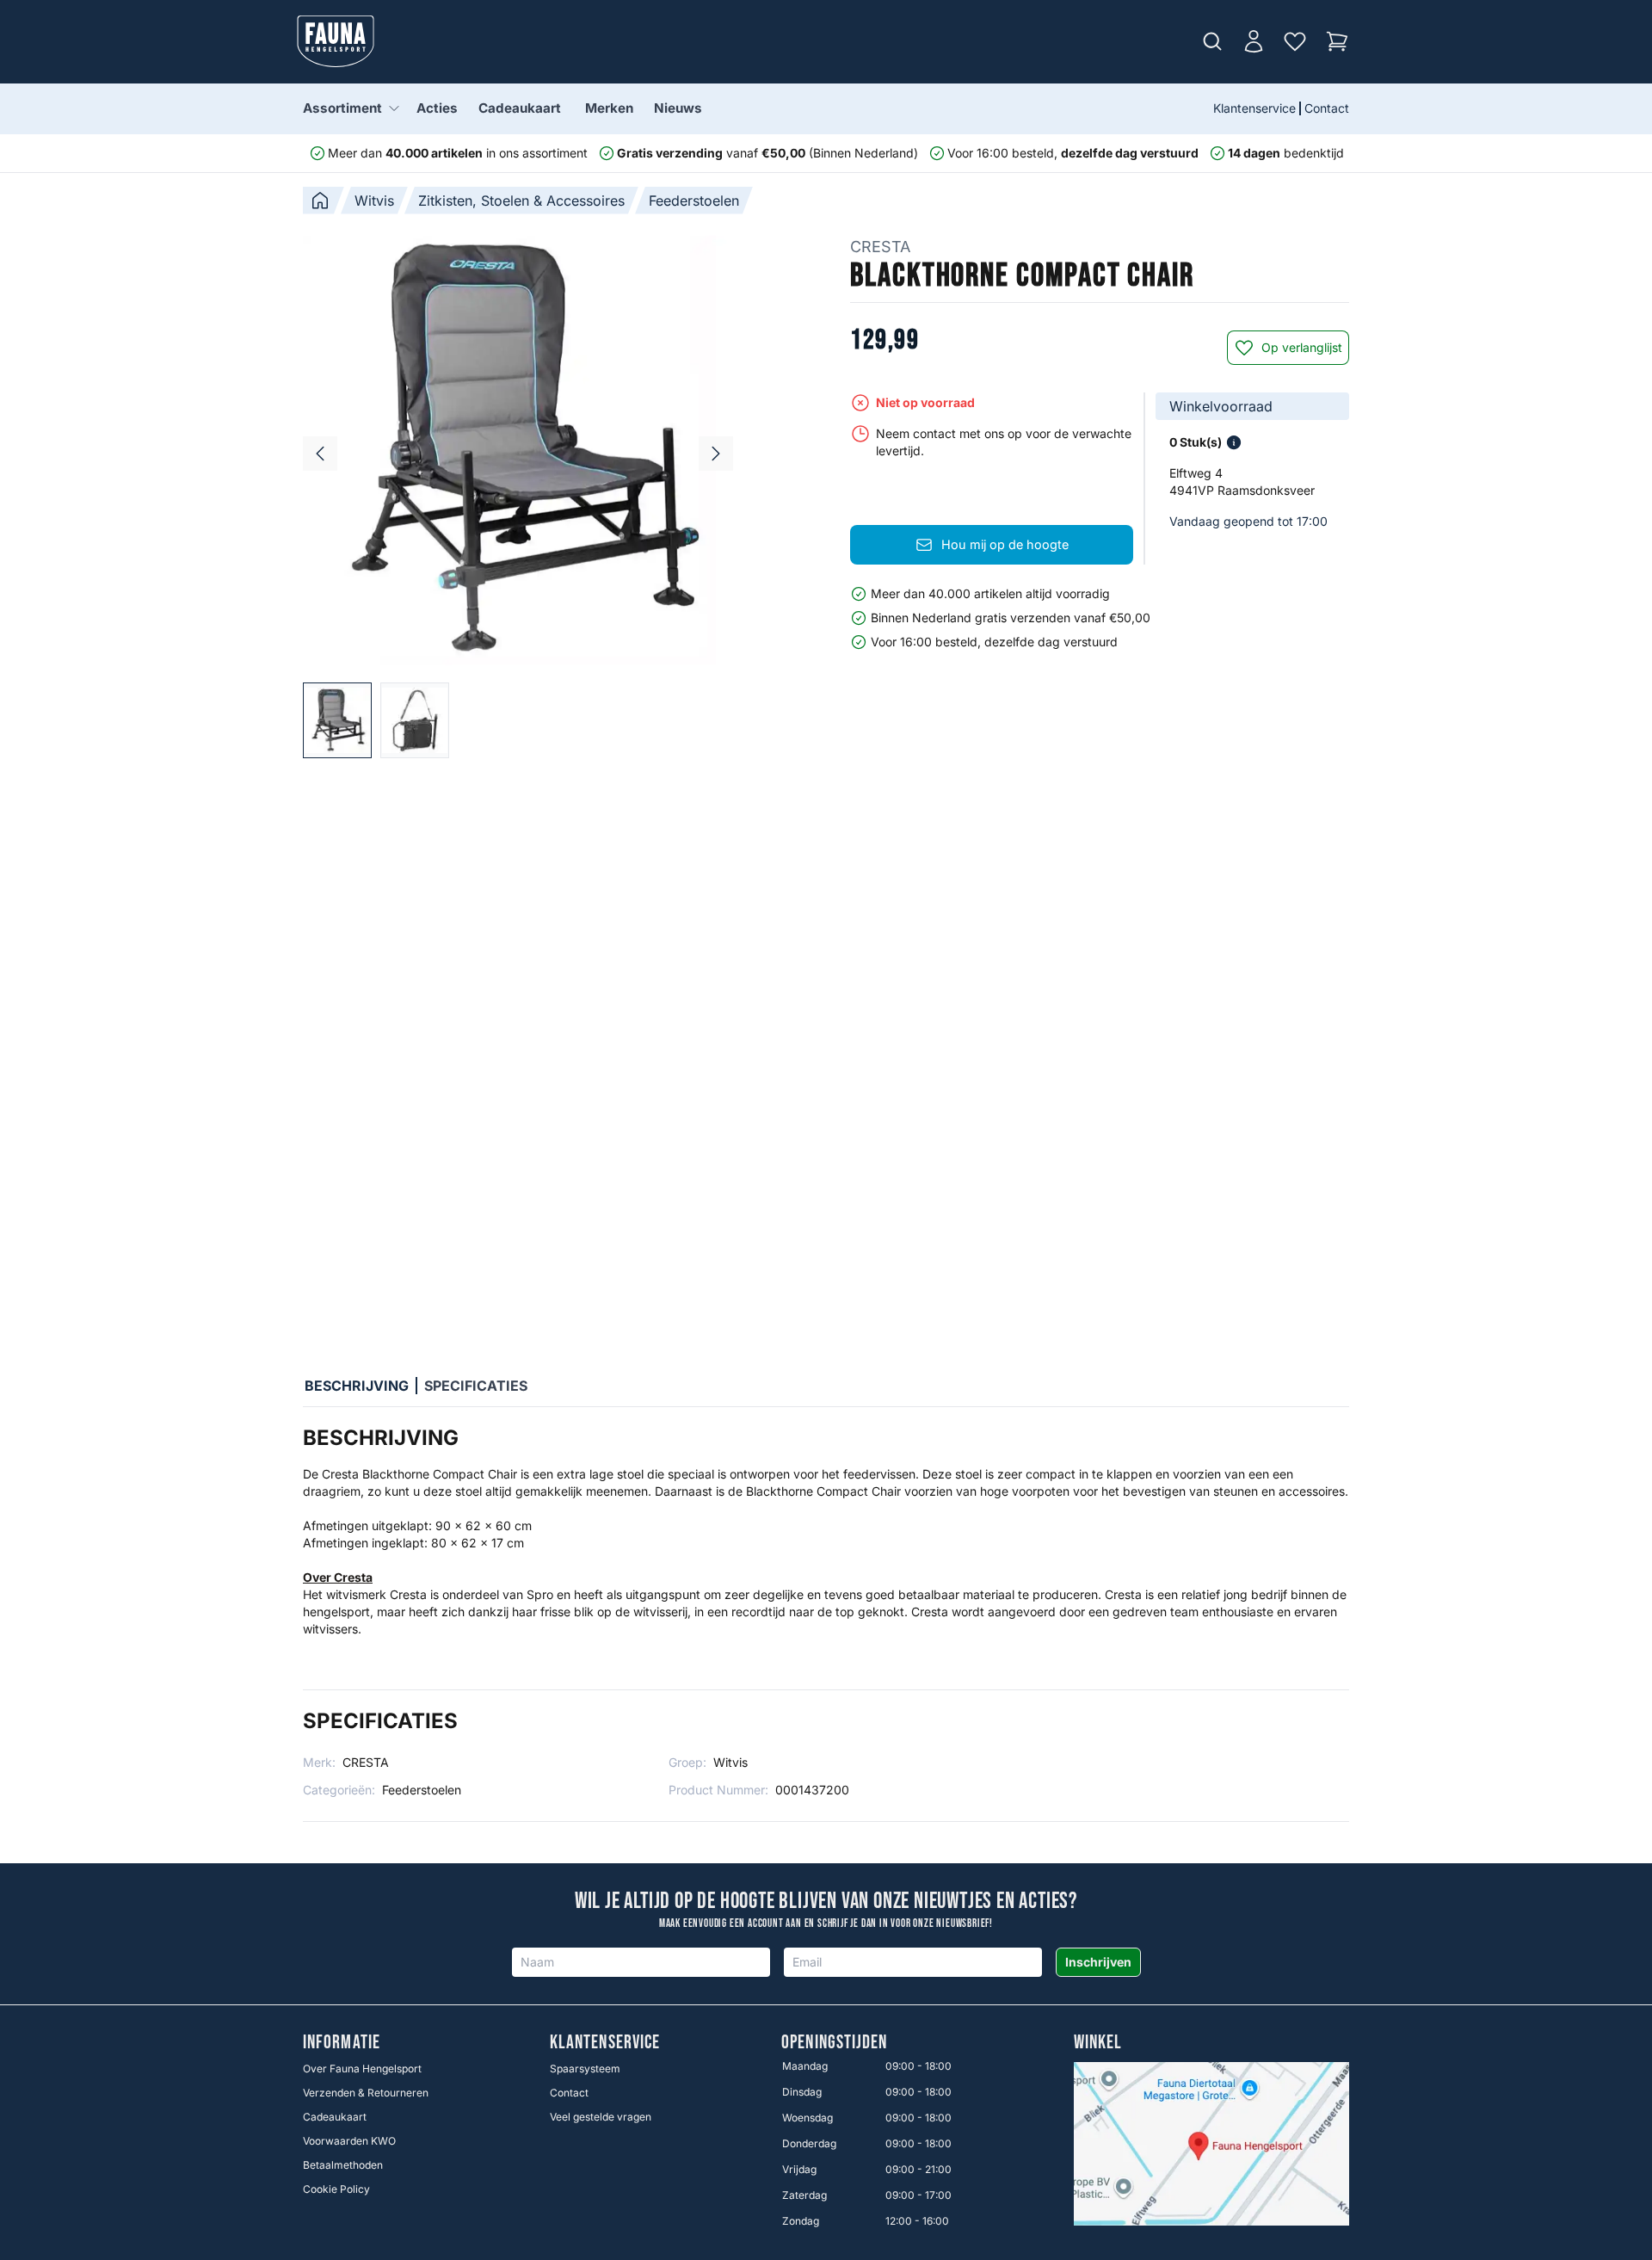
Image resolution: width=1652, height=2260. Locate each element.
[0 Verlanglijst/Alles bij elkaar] (1295, 41)
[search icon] (1212, 41)
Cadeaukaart (520, 108)
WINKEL (1098, 2043)
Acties (437, 108)
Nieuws (678, 108)
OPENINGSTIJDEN (834, 2043)
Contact (1327, 108)
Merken (609, 108)
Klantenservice (1254, 108)
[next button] (716, 454)
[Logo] (336, 41)
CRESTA (880, 247)
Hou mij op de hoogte (1005, 544)
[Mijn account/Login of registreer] (1254, 41)
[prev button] (320, 454)
